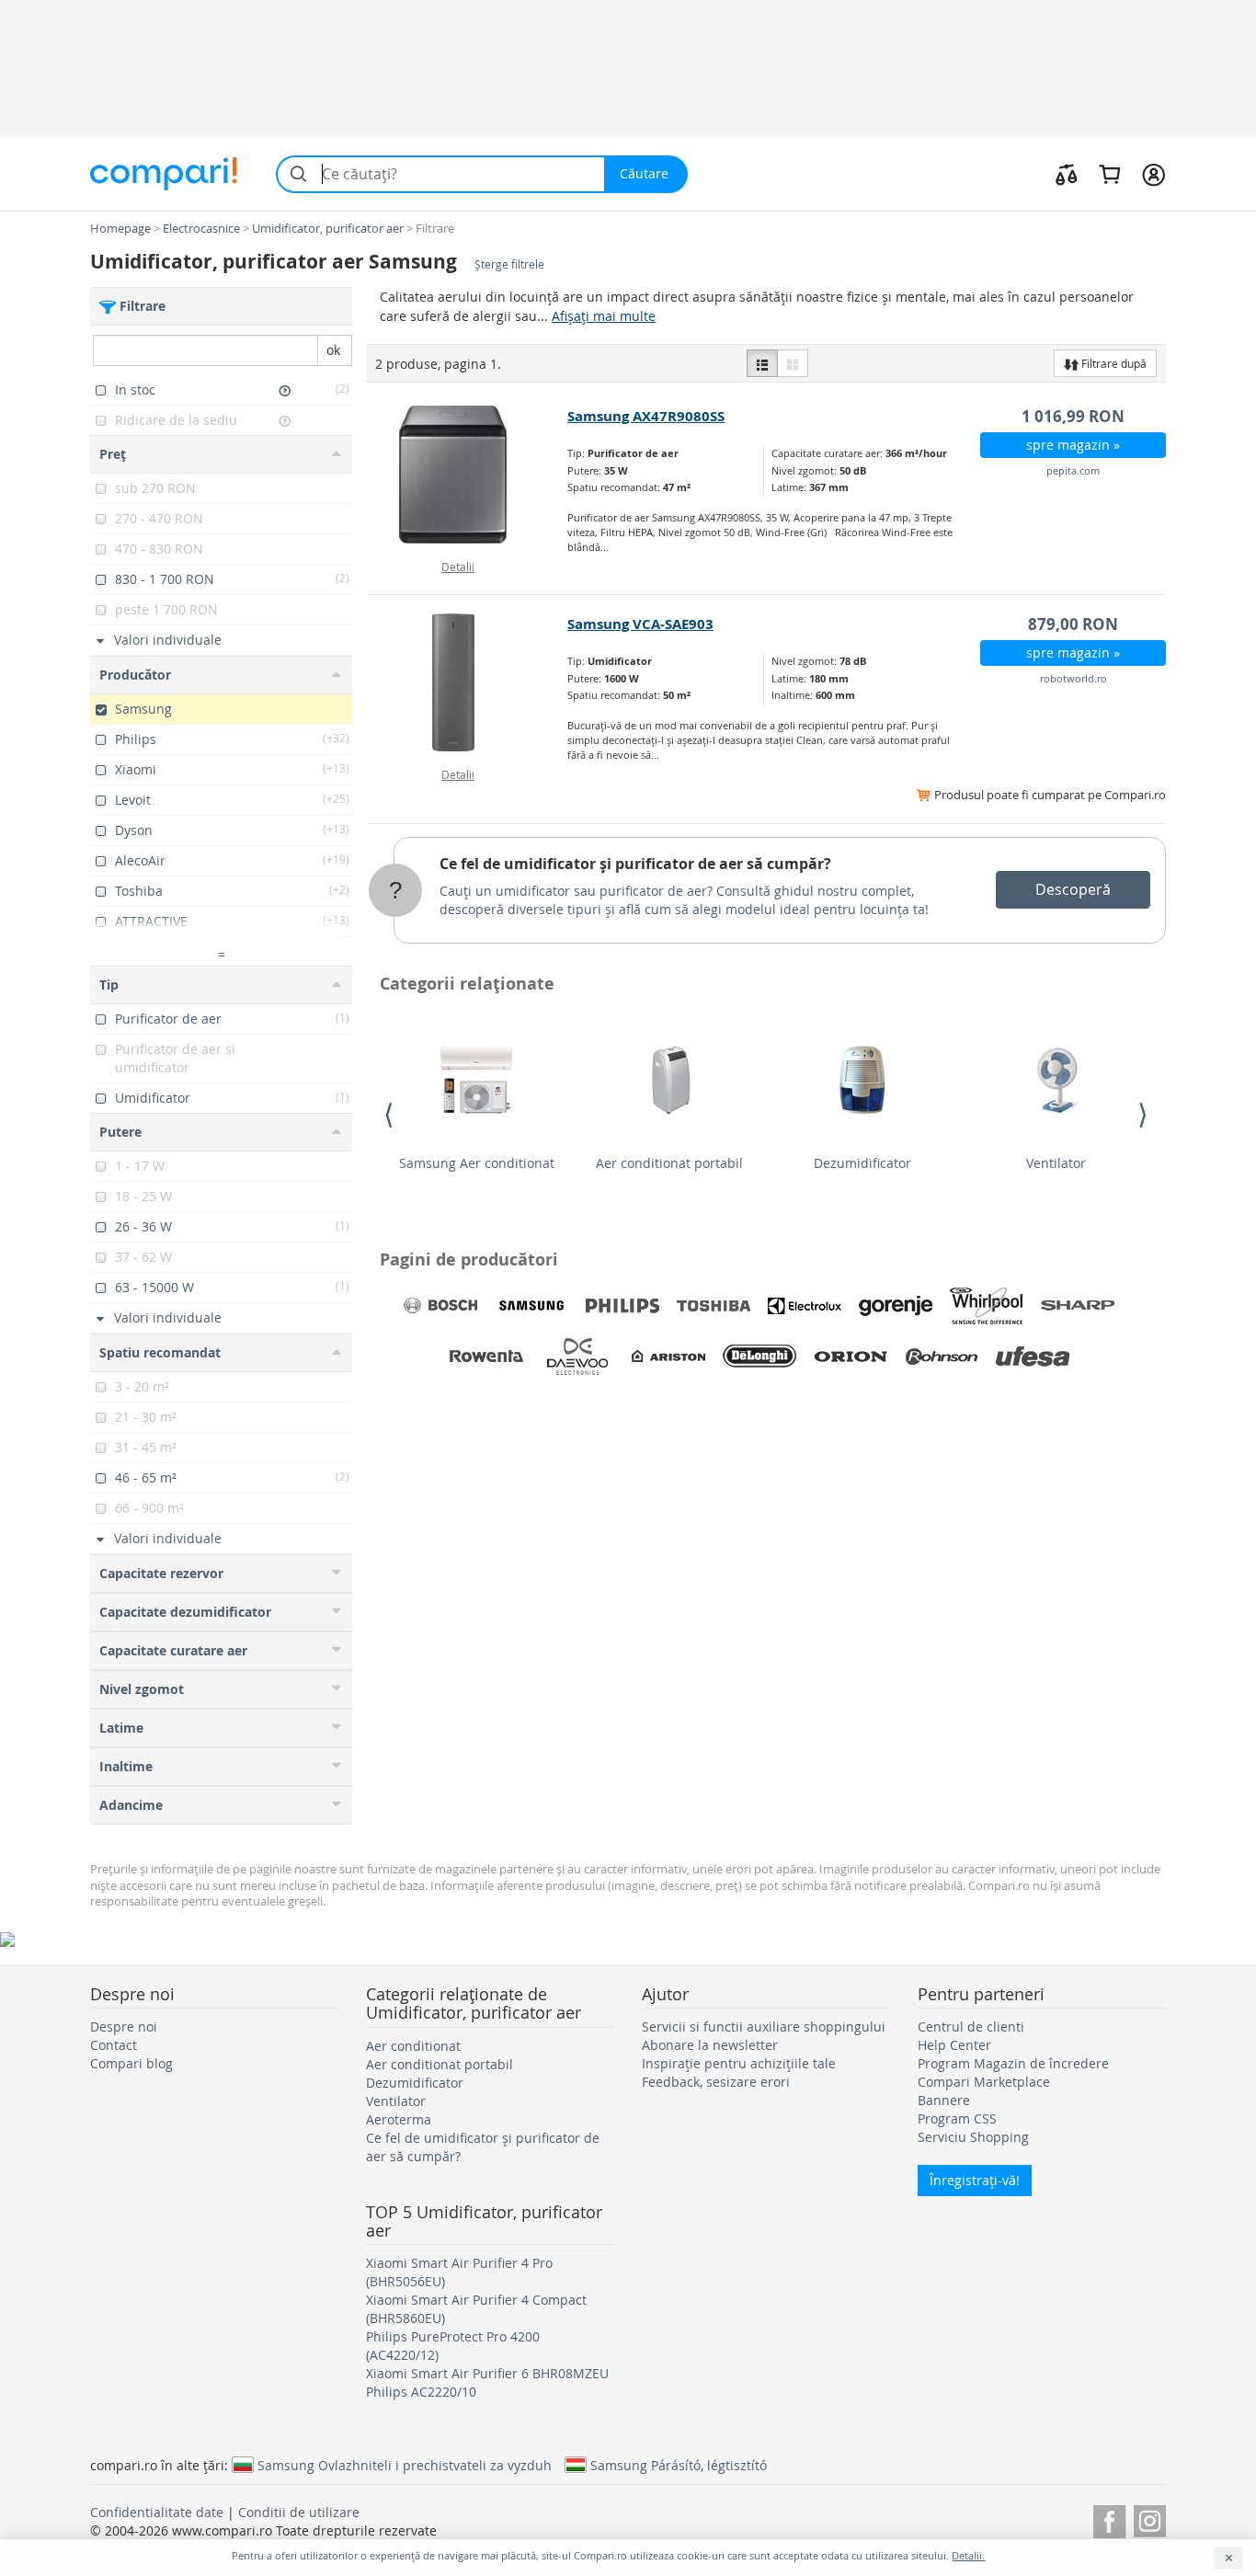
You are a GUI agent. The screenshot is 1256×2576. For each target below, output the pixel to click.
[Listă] (762, 363)
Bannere (944, 2100)
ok (333, 350)
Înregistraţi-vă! (975, 2180)
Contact (114, 2045)
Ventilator (1056, 1163)
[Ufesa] (1033, 1357)
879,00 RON (1073, 624)
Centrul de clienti (971, 2026)
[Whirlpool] (987, 1306)
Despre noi (124, 2026)
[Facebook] (1109, 2519)
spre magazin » (1073, 445)
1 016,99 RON (1073, 416)
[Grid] (793, 363)
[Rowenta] (486, 1357)
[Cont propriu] (1153, 174)
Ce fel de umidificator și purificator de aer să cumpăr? (635, 864)
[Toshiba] (714, 1306)
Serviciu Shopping (973, 2137)
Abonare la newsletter (710, 2045)
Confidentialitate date (157, 2512)
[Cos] (1109, 174)
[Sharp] (1078, 1306)
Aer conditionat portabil (669, 1163)
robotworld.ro (1073, 678)
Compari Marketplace (984, 2082)
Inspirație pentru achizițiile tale (739, 2063)
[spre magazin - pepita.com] (468, 475)
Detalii (458, 567)
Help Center (954, 2045)
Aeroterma (399, 2119)
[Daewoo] (577, 1357)
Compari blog (131, 2063)
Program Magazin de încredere (1013, 2063)
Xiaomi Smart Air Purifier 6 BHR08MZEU (487, 2373)
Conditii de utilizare (299, 2512)
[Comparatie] (1067, 174)
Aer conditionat (413, 2046)
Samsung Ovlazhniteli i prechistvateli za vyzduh (405, 2465)
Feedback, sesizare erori (716, 2082)
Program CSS (957, 2118)
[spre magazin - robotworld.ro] (468, 682)
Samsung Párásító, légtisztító (679, 2465)
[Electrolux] (805, 1306)
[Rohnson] (942, 1357)
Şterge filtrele (509, 264)
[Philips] (622, 1306)
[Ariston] (668, 1357)
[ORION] (851, 1357)
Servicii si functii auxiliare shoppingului (764, 2026)
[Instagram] (1150, 2519)
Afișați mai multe (604, 316)
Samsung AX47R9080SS (646, 416)
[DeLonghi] (759, 1357)
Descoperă (1073, 889)
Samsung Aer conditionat (477, 1163)
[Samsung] (531, 1306)
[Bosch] (440, 1306)
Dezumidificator (862, 1163)
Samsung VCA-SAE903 (640, 624)
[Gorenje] (896, 1306)
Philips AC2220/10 (421, 2392)
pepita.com (1073, 470)
